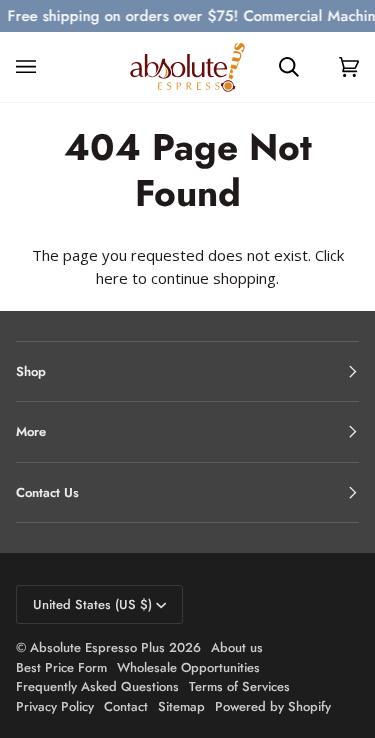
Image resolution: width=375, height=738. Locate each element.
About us (237, 647)
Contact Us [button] (47, 492)
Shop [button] (31, 371)
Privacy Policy (55, 706)
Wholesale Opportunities (188, 667)
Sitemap (181, 706)
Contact (126, 706)
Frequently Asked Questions (97, 686)
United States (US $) (92, 604)
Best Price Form (61, 667)
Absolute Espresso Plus (97, 647)
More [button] (31, 431)
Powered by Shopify (273, 706)
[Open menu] (46, 67)
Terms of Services (239, 686)
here (112, 278)
